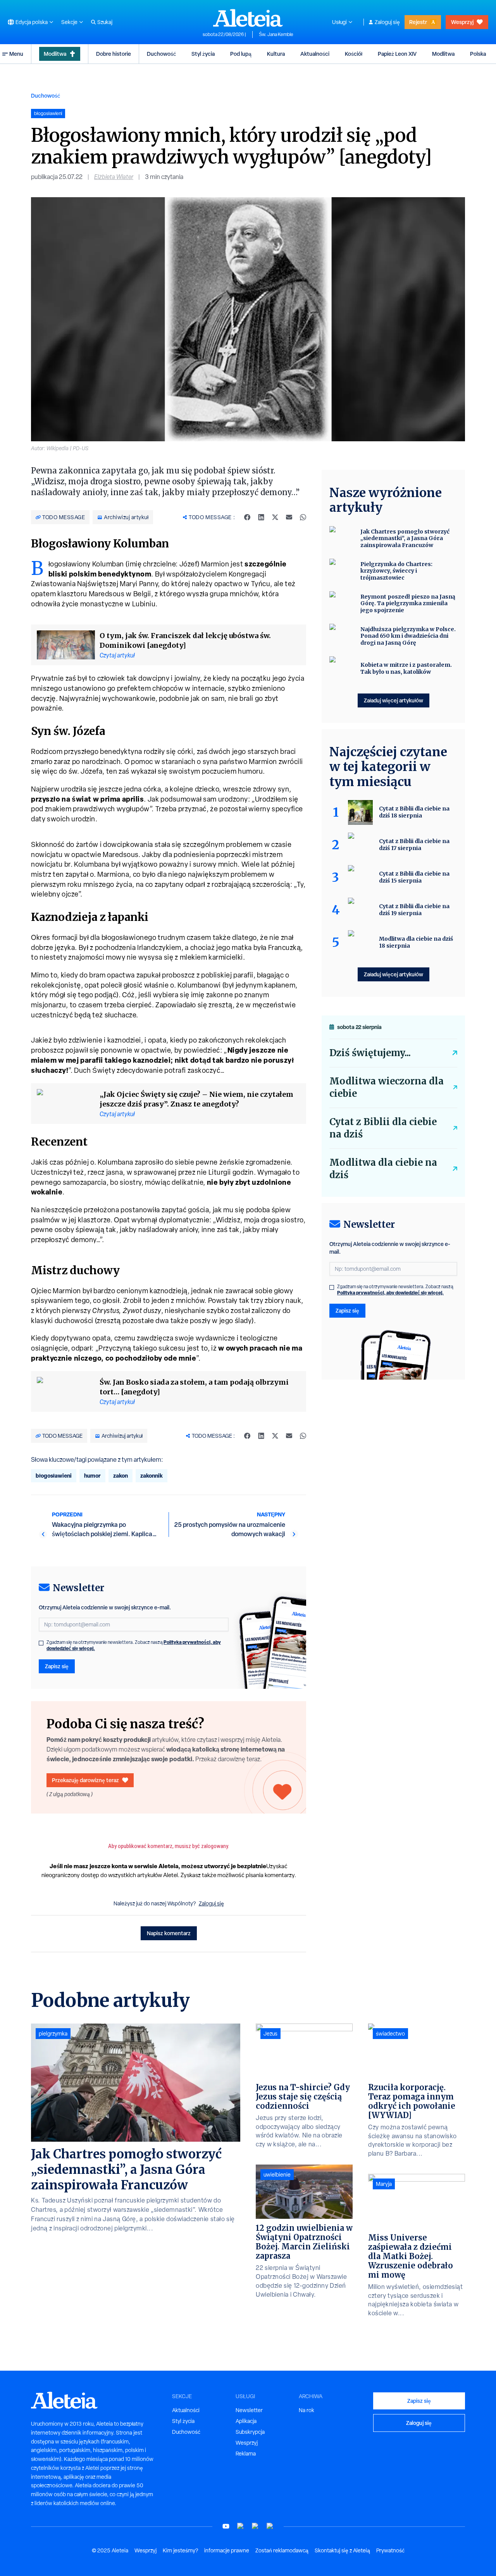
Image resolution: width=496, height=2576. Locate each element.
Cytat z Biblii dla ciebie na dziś (383, 1128)
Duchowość (161, 54)
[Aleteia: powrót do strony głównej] (248, 18)
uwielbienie (277, 2175)
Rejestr (418, 22)
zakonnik (152, 1476)
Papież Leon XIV (397, 54)
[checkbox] (41, 1643)
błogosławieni (54, 1476)
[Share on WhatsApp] (303, 517)
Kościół (354, 54)
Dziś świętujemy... (370, 1053)
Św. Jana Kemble (276, 34)
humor (92, 1476)
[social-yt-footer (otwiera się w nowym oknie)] (226, 2526)
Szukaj (105, 22)
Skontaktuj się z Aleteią (342, 2550)
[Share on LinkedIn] (261, 517)
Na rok (307, 2410)
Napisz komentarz (169, 1933)
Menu (16, 54)
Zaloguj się (387, 22)
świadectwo (390, 2034)
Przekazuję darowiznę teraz (85, 1780)
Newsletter (249, 2410)
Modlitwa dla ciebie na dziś (383, 1169)
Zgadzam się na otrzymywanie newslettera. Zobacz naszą (134, 1645)
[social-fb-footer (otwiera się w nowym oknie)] (241, 2526)
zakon (121, 1476)
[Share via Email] (289, 517)
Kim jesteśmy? (180, 2550)
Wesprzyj (462, 22)
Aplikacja (246, 2421)
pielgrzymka (53, 2034)
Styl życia (203, 54)
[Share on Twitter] (275, 517)
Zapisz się (57, 1666)
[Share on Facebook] (247, 517)
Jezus (270, 2034)
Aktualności (315, 54)
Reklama (246, 2454)
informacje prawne (227, 2550)
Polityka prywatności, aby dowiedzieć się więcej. (390, 1293)
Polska (478, 54)
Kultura (276, 54)
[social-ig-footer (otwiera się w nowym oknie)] (270, 2526)
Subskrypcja (250, 2432)
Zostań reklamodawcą (282, 2550)
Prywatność (390, 2550)
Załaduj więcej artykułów (394, 700)
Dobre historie (114, 54)
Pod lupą (241, 54)
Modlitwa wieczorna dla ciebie (387, 1087)
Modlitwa (55, 54)
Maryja (384, 2184)
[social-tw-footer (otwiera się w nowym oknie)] (255, 2526)
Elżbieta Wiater (114, 177)
